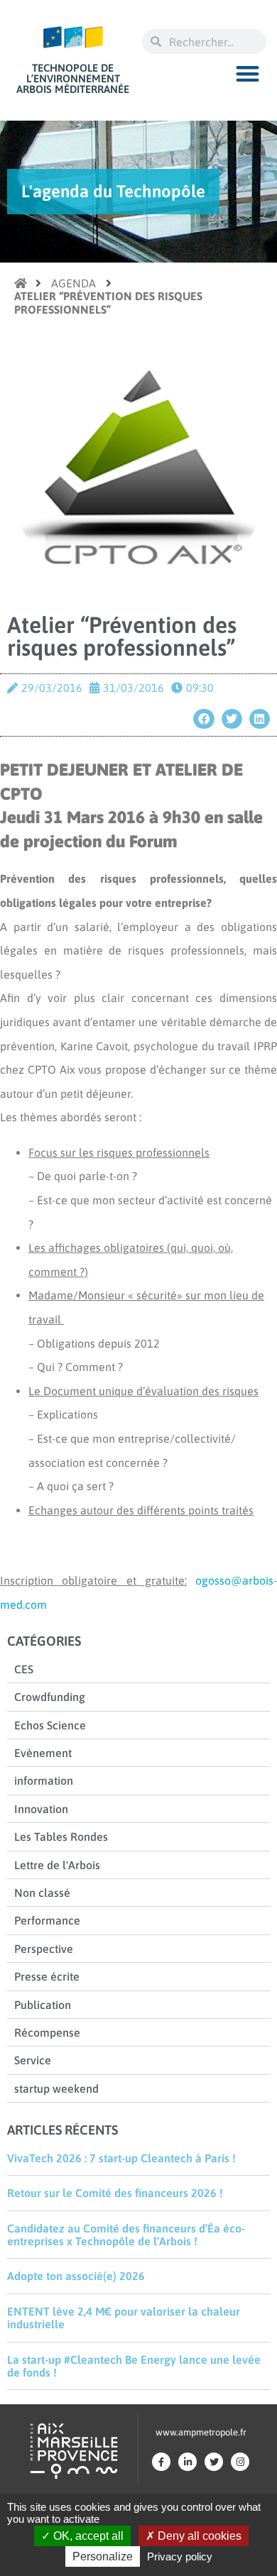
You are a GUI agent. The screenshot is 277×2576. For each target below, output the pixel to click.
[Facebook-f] (161, 2462)
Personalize (103, 2556)
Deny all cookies (198, 2536)
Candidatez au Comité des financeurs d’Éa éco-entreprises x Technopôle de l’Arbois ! (126, 2235)
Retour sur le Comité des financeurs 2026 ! (115, 2193)
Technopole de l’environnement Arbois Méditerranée (73, 78)
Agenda (74, 283)
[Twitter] (214, 2462)
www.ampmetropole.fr (201, 2432)
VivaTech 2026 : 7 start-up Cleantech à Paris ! (121, 2158)
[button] (248, 73)
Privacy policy (180, 2556)
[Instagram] (240, 2462)
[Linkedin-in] (188, 2462)
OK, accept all (87, 2536)
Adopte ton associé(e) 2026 (76, 2276)
